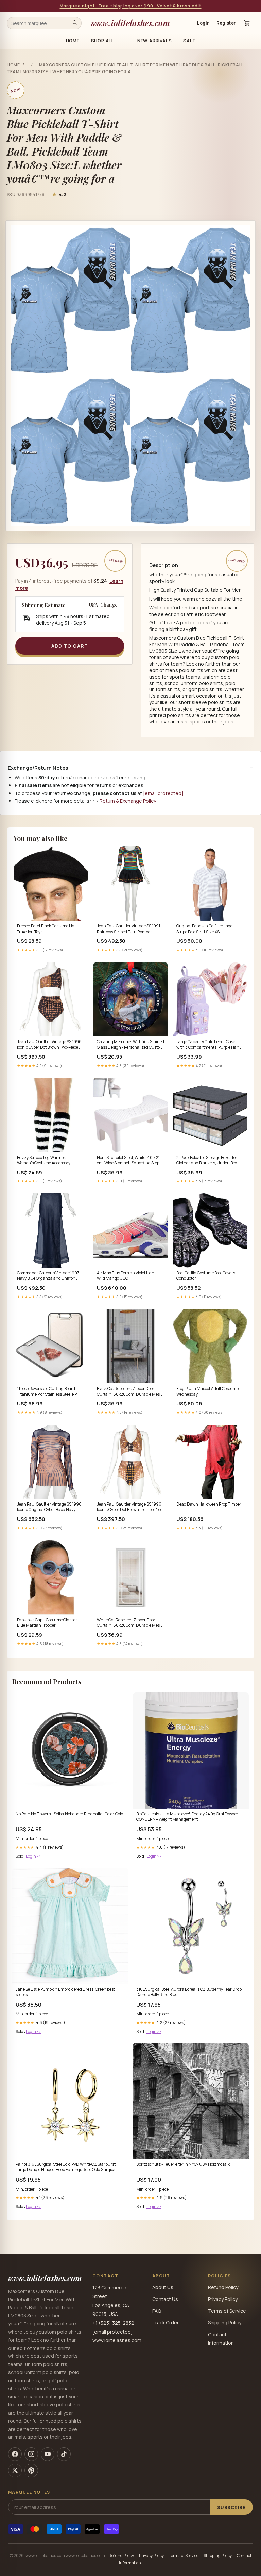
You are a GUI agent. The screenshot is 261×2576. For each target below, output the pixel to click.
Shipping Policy (225, 2323)
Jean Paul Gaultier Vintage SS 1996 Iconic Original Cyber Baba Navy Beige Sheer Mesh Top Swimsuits (49, 1507)
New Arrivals (154, 41)
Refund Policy (223, 2287)
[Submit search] (75, 23)
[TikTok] (64, 2454)
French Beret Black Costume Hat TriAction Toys (46, 929)
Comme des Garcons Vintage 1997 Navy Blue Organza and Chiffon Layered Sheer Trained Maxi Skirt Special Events (48, 1276)
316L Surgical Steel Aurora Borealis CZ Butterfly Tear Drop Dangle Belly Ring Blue (189, 1992)
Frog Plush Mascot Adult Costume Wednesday (207, 1392)
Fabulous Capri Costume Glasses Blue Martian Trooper (47, 1623)
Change (109, 605)
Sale (189, 41)
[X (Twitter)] (15, 2470)
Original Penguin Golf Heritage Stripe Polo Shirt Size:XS (204, 929)
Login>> (33, 1856)
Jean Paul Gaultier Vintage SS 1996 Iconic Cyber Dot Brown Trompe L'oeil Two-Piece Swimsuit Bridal (130, 1507)
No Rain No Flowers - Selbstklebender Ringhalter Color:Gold (69, 1814)
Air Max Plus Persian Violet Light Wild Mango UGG (126, 1276)
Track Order (166, 2323)
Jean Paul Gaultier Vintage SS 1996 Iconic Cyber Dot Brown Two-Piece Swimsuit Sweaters (49, 1045)
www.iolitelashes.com (130, 23)
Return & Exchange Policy (128, 801)
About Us (163, 2287)
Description (164, 565)
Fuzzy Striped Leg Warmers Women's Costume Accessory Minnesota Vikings (44, 1161)
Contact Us (165, 2299)
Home (73, 41)
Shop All (103, 41)
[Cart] (247, 23)
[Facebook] (15, 2454)
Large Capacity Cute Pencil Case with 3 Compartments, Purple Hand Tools (209, 1045)
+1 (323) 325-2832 (113, 2323)
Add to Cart (70, 646)
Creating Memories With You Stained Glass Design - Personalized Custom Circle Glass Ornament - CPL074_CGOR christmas (130, 1045)
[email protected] (163, 793)
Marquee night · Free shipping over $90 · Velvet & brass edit (131, 6)
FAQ (157, 2311)
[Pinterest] (31, 2470)
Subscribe (231, 2507)
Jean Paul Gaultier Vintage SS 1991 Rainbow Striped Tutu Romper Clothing (128, 929)
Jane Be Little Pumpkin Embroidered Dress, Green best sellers (65, 1992)
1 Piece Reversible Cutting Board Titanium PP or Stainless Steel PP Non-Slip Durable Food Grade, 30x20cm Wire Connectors (47, 1392)
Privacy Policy (223, 2299)
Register (226, 23)
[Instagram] (31, 2454)
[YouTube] (48, 2454)
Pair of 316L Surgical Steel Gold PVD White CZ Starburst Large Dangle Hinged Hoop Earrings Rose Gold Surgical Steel (66, 2167)
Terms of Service (227, 2311)
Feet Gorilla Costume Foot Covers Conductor (206, 1276)
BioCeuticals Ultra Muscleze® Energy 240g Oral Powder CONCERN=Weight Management (187, 1817)
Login (203, 23)
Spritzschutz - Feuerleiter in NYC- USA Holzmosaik (183, 2164)
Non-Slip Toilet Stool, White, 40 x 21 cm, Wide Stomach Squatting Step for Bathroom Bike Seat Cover (128, 1161)
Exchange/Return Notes (38, 768)
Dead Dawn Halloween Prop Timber (209, 1504)
